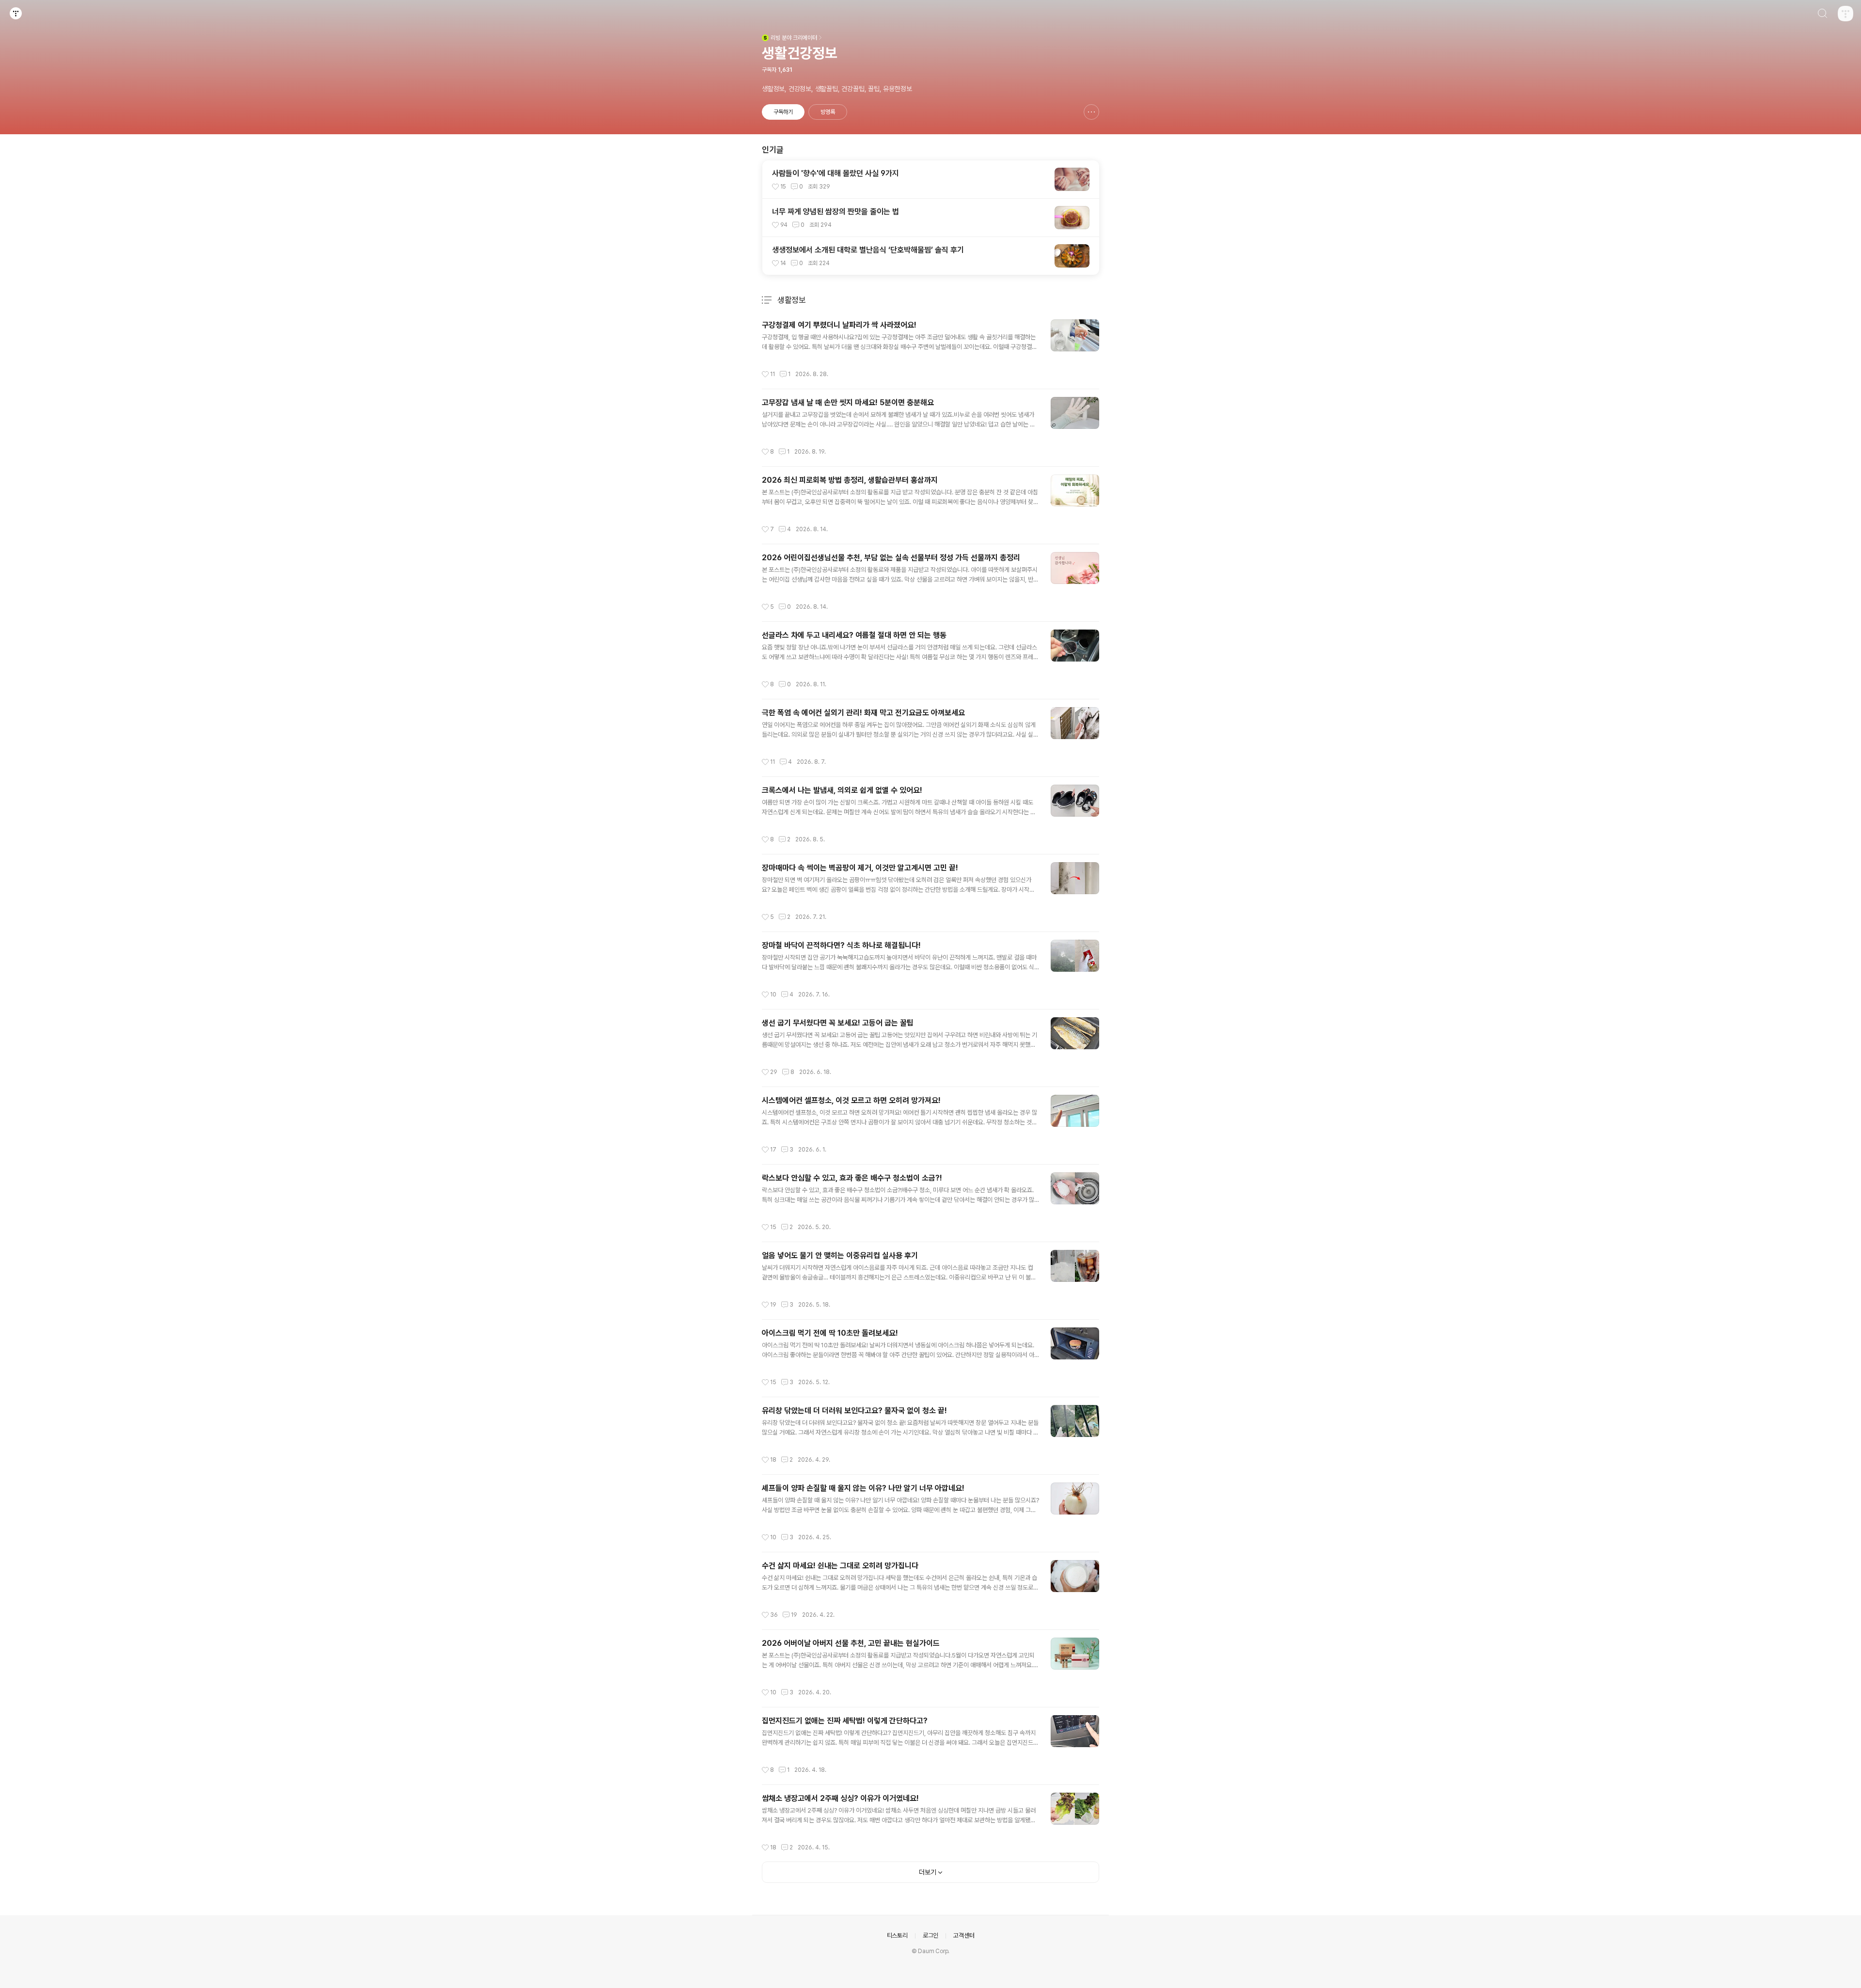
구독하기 (783, 112)
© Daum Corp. (931, 1951)
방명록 (828, 112)
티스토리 (897, 1935)
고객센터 (964, 1935)
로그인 (930, 1935)
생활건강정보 (800, 53)
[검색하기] (1822, 15)
